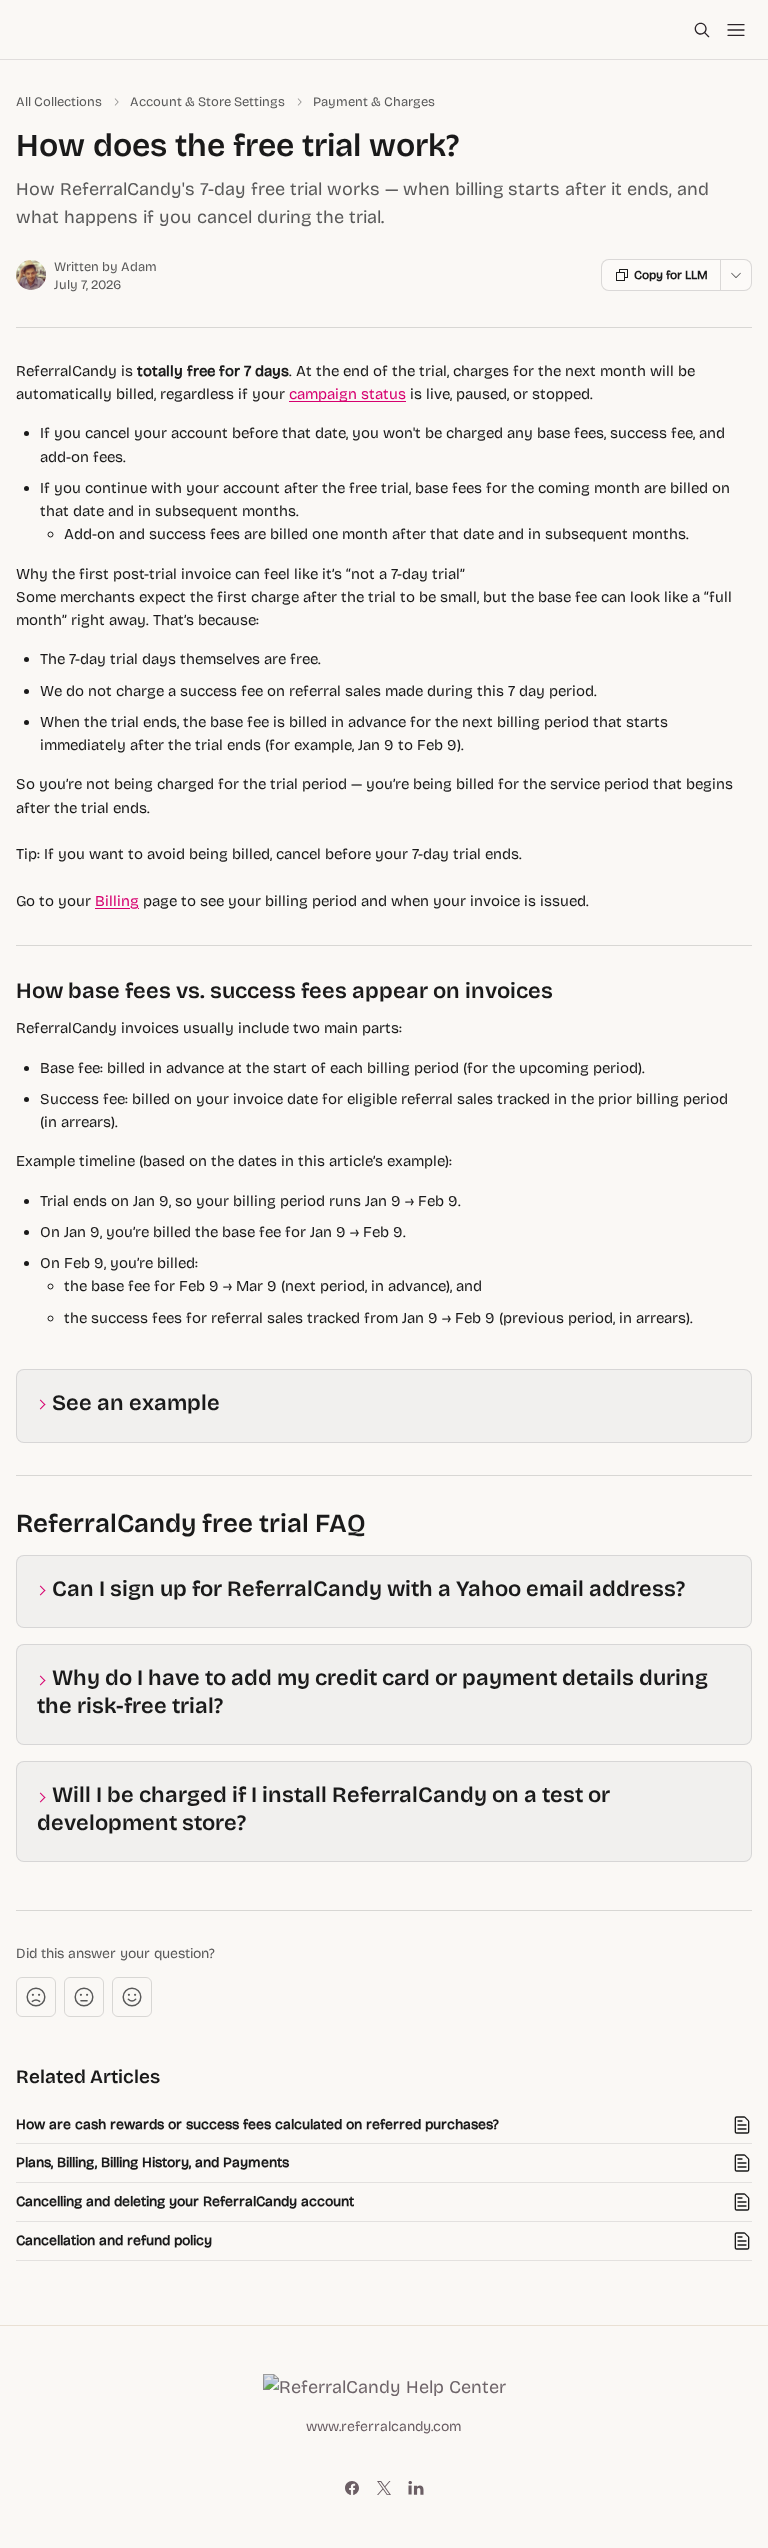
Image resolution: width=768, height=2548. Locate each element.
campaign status (347, 394)
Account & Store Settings (207, 102)
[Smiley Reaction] (132, 1997)
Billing (117, 901)
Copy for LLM (671, 275)
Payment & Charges (374, 102)
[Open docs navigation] (736, 30)
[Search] (702, 30)
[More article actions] (736, 275)
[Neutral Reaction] (84, 1997)
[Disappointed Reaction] (36, 1997)
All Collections (59, 102)
